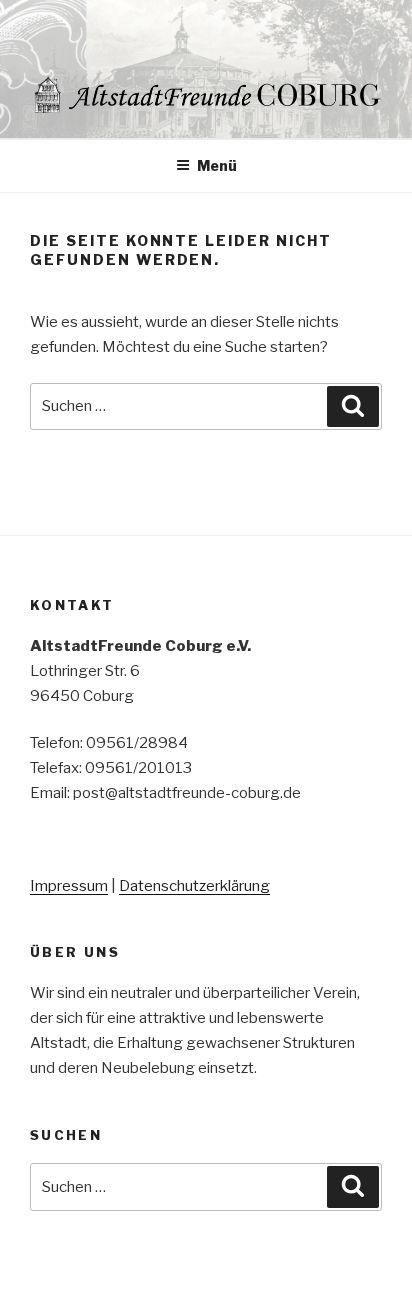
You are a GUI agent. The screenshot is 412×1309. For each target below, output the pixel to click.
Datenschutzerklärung (194, 886)
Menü (217, 165)
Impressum (69, 886)
